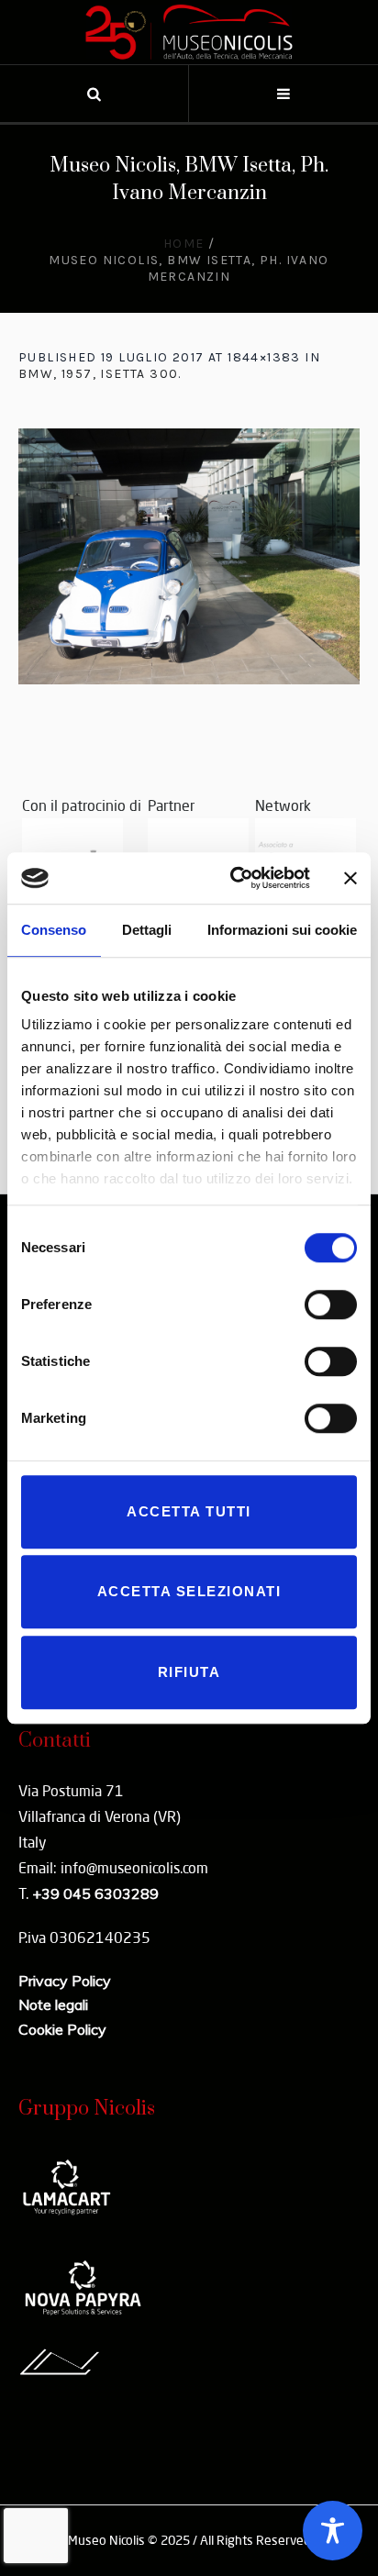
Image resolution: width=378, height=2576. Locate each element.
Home (184, 244)
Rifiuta (189, 1672)
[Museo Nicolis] (189, 32)
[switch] (331, 1305)
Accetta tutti (189, 1511)
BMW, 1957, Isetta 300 (98, 374)
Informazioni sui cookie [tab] (282, 930)
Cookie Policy (62, 2029)
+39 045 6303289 (95, 1893)
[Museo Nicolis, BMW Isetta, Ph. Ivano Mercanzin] (189, 556)
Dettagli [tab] (147, 930)
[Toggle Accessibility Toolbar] (333, 2531)
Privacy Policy (65, 1981)
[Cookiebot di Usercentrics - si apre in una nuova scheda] (234, 878)
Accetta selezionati (189, 1591)
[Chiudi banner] (350, 878)
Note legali (53, 2004)
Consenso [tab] (54, 930)
